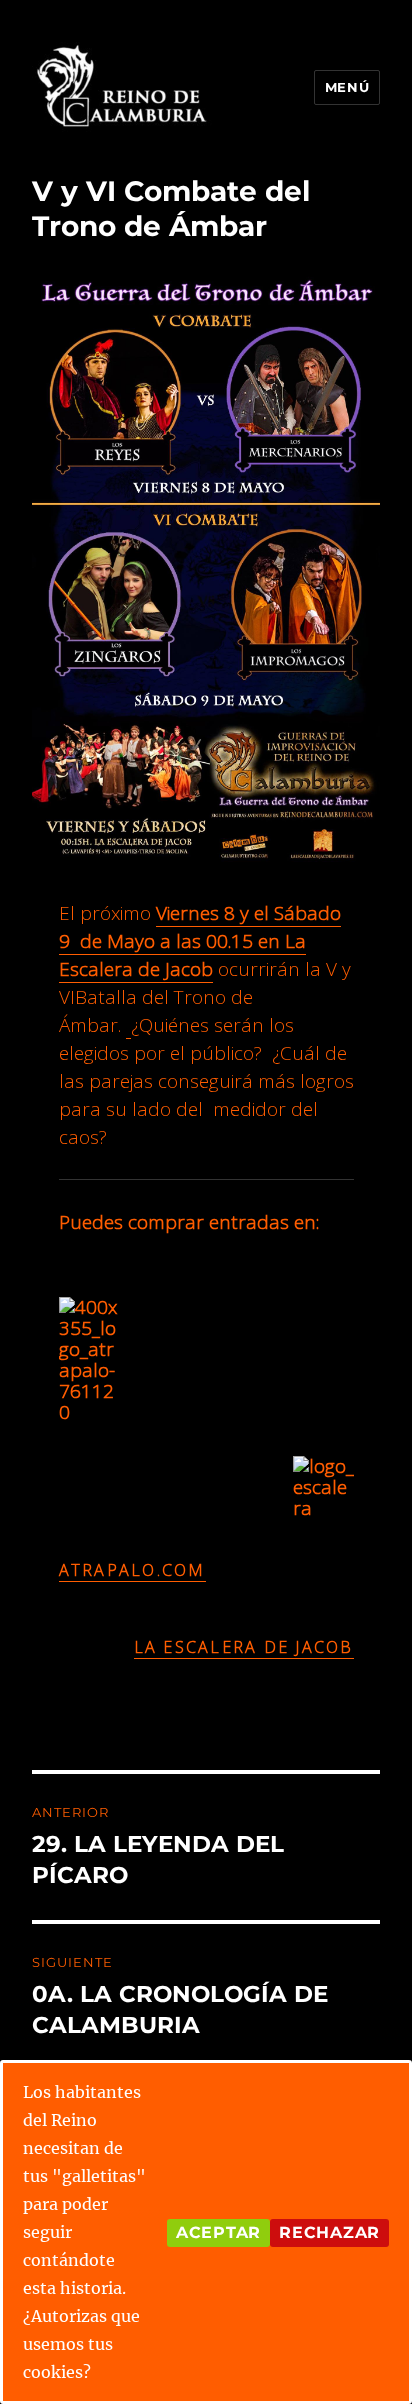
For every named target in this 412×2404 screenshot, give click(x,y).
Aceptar (218, 2232)
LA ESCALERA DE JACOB (244, 1647)
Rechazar (329, 2232)
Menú (347, 87)
